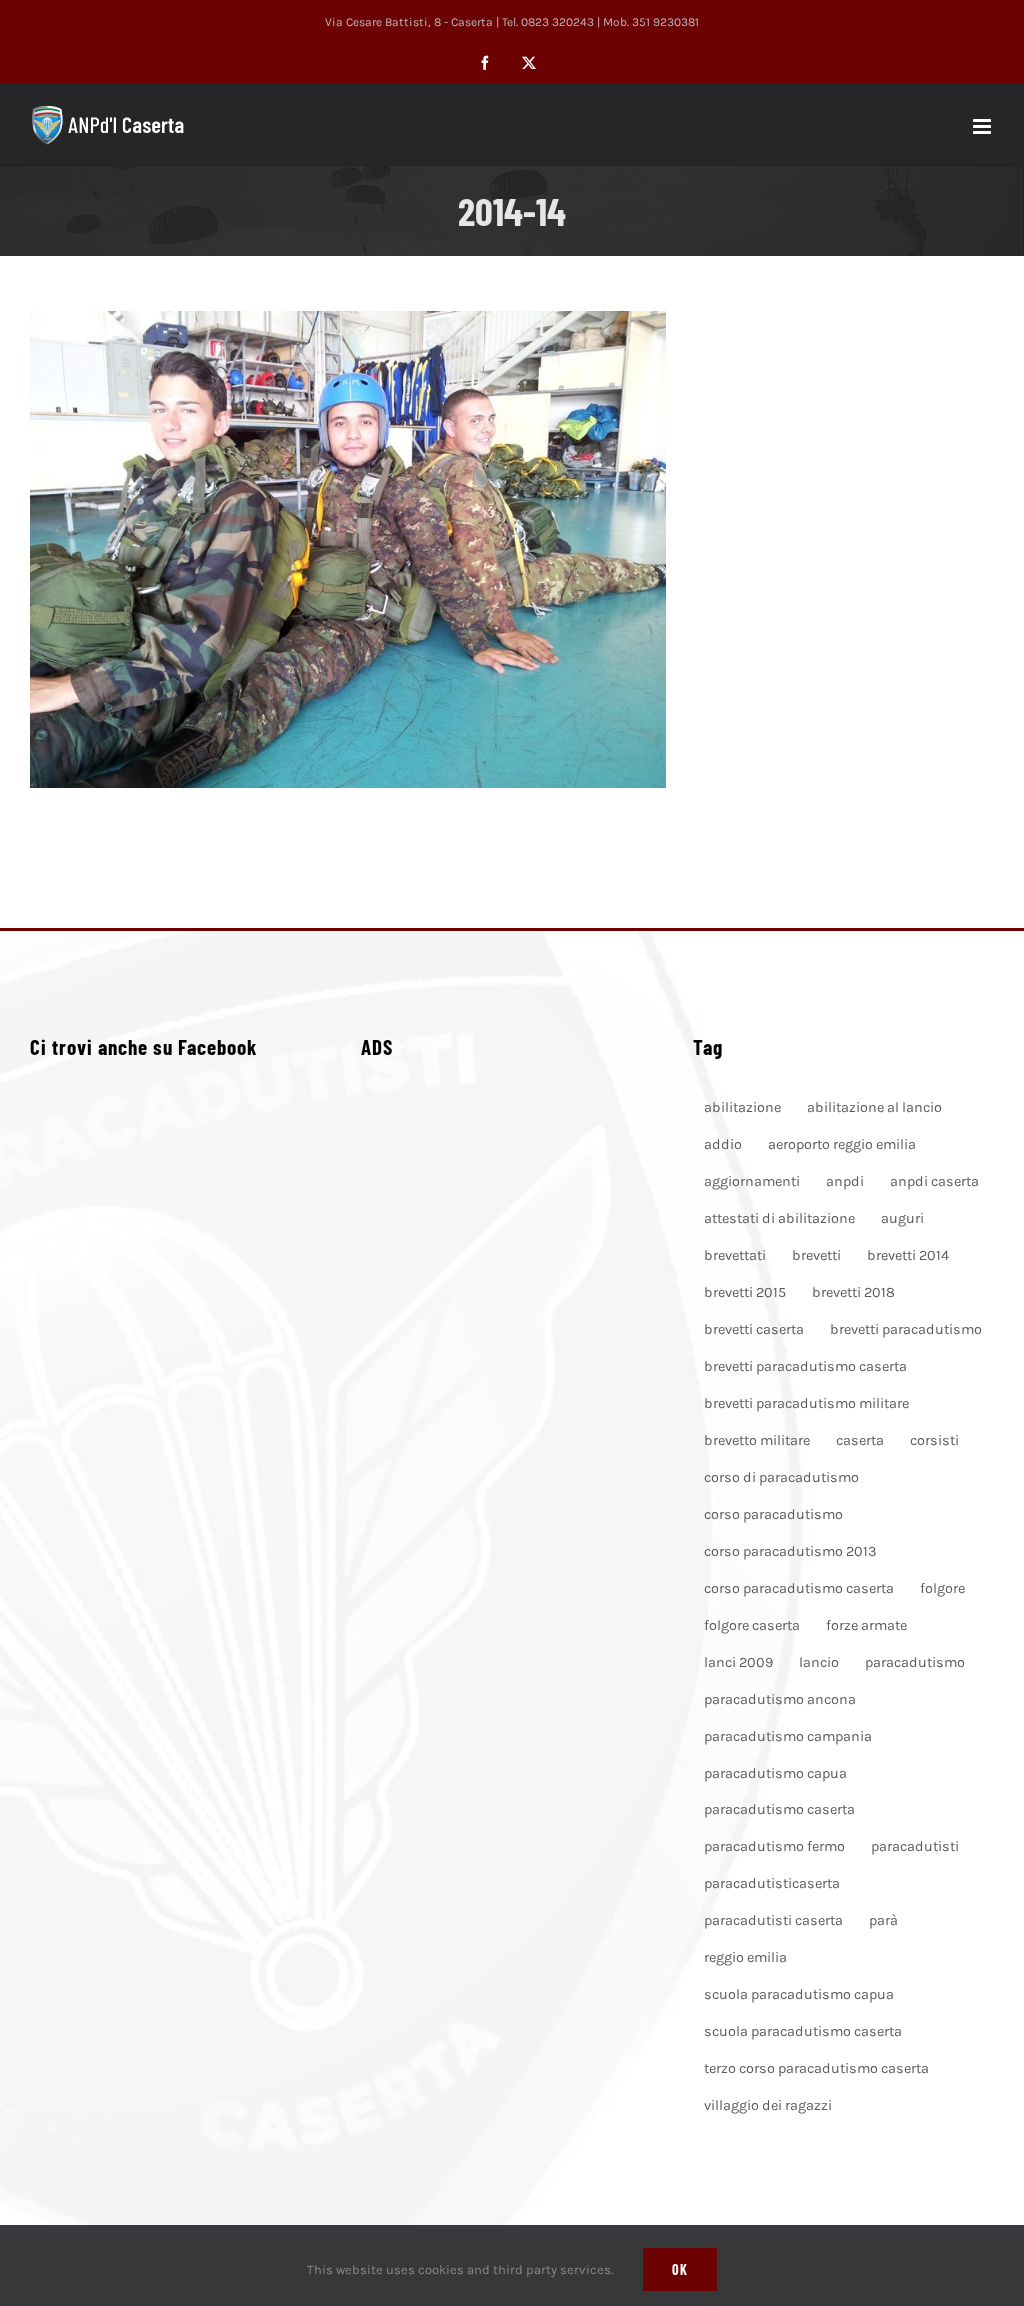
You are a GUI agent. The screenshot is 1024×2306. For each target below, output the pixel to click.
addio (723, 1144)
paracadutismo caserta (779, 1809)
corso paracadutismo (773, 1514)
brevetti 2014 (908, 1255)
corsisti (934, 1440)
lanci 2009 (738, 1662)
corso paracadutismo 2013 (790, 1551)
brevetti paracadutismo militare (806, 1403)
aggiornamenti (752, 1181)
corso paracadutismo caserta (799, 1588)
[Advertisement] (512, 1340)
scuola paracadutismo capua (799, 1994)
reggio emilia (745, 1957)
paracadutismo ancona (780, 1699)
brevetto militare (757, 1440)
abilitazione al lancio (874, 1107)
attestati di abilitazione (779, 1218)
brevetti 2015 (745, 1292)
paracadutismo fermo (774, 1846)
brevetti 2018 (853, 1292)
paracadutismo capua (775, 1773)
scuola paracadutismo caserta (803, 2031)
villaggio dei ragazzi (768, 2105)
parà (883, 1920)
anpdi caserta (934, 1181)
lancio (819, 1662)
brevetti (816, 1255)
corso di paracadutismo (781, 1477)
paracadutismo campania (788, 1736)
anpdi (845, 1181)
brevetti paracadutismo (906, 1329)
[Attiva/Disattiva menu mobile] (983, 126)
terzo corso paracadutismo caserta (816, 2068)
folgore (942, 1588)
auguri (902, 1218)
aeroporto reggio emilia (842, 1144)
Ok (680, 2269)
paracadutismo (915, 1662)
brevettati (735, 1255)
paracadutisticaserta (772, 1883)
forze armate (866, 1625)
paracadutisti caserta (773, 1920)
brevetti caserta (754, 1329)
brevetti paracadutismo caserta (805, 1366)
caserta (860, 1440)
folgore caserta (752, 1625)
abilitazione (742, 1107)
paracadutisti (915, 1846)
